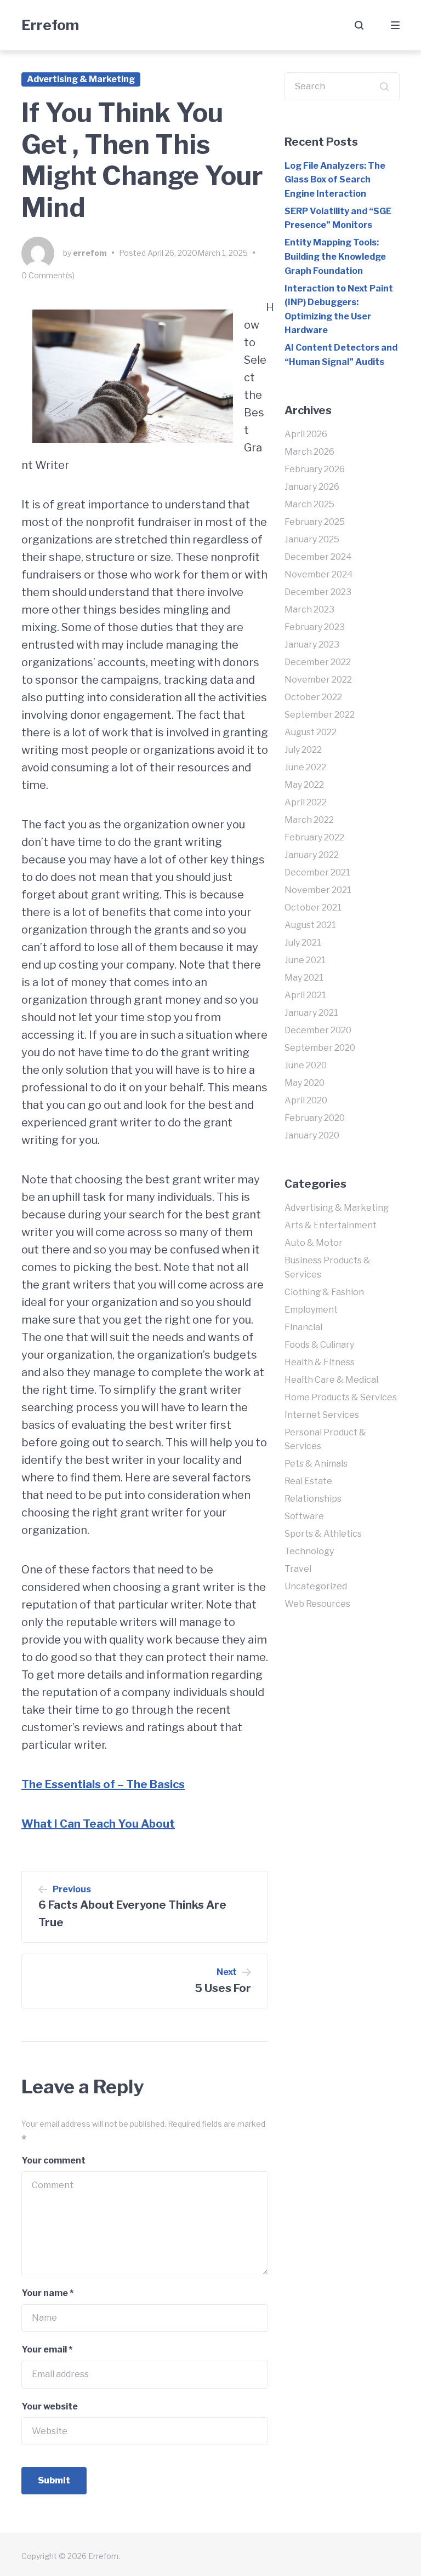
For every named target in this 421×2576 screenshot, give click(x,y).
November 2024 (319, 574)
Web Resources (317, 1604)
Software (304, 1516)
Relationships (313, 1499)
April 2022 (306, 802)
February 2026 (315, 469)
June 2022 (305, 767)
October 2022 (313, 697)
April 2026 (306, 434)
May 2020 (305, 1083)
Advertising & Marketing (81, 79)
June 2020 (306, 1065)
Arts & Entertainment (331, 1225)
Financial (303, 1327)
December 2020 (318, 1030)
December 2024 (318, 557)
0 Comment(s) (48, 275)
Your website (50, 2406)
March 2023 (309, 609)
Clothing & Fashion (324, 1292)
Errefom (50, 25)
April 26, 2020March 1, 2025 (198, 253)
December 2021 (317, 872)
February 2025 (315, 522)
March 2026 (309, 452)
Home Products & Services (341, 1397)
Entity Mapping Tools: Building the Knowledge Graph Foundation (335, 256)
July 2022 (303, 750)
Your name (47, 2293)
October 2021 (313, 908)
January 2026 (312, 487)
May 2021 (304, 978)
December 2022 (318, 662)
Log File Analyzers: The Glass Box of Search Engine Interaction (335, 180)
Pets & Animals (316, 1464)
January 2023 (312, 645)
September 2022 (320, 715)
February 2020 (315, 1118)
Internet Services (322, 1415)
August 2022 (311, 732)
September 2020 (320, 1048)
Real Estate (308, 1481)
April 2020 (306, 1100)
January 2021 (311, 1013)
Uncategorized (316, 1586)
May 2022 (304, 785)
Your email (47, 2349)
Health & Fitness (320, 1362)
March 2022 (309, 820)
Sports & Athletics (323, 1534)
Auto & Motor (314, 1243)
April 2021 (305, 995)
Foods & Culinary (319, 1345)
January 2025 (312, 539)
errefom (90, 253)
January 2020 (312, 1135)
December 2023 (318, 592)
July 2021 (303, 943)
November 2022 (318, 680)
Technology (309, 1551)
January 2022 (312, 855)
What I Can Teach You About (98, 1824)
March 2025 (309, 504)
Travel (298, 1569)
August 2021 (310, 925)
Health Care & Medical (331, 1380)
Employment (311, 1310)
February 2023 (315, 627)
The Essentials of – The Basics (103, 1784)
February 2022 (314, 837)
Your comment (53, 2160)
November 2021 (318, 890)
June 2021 (305, 960)
